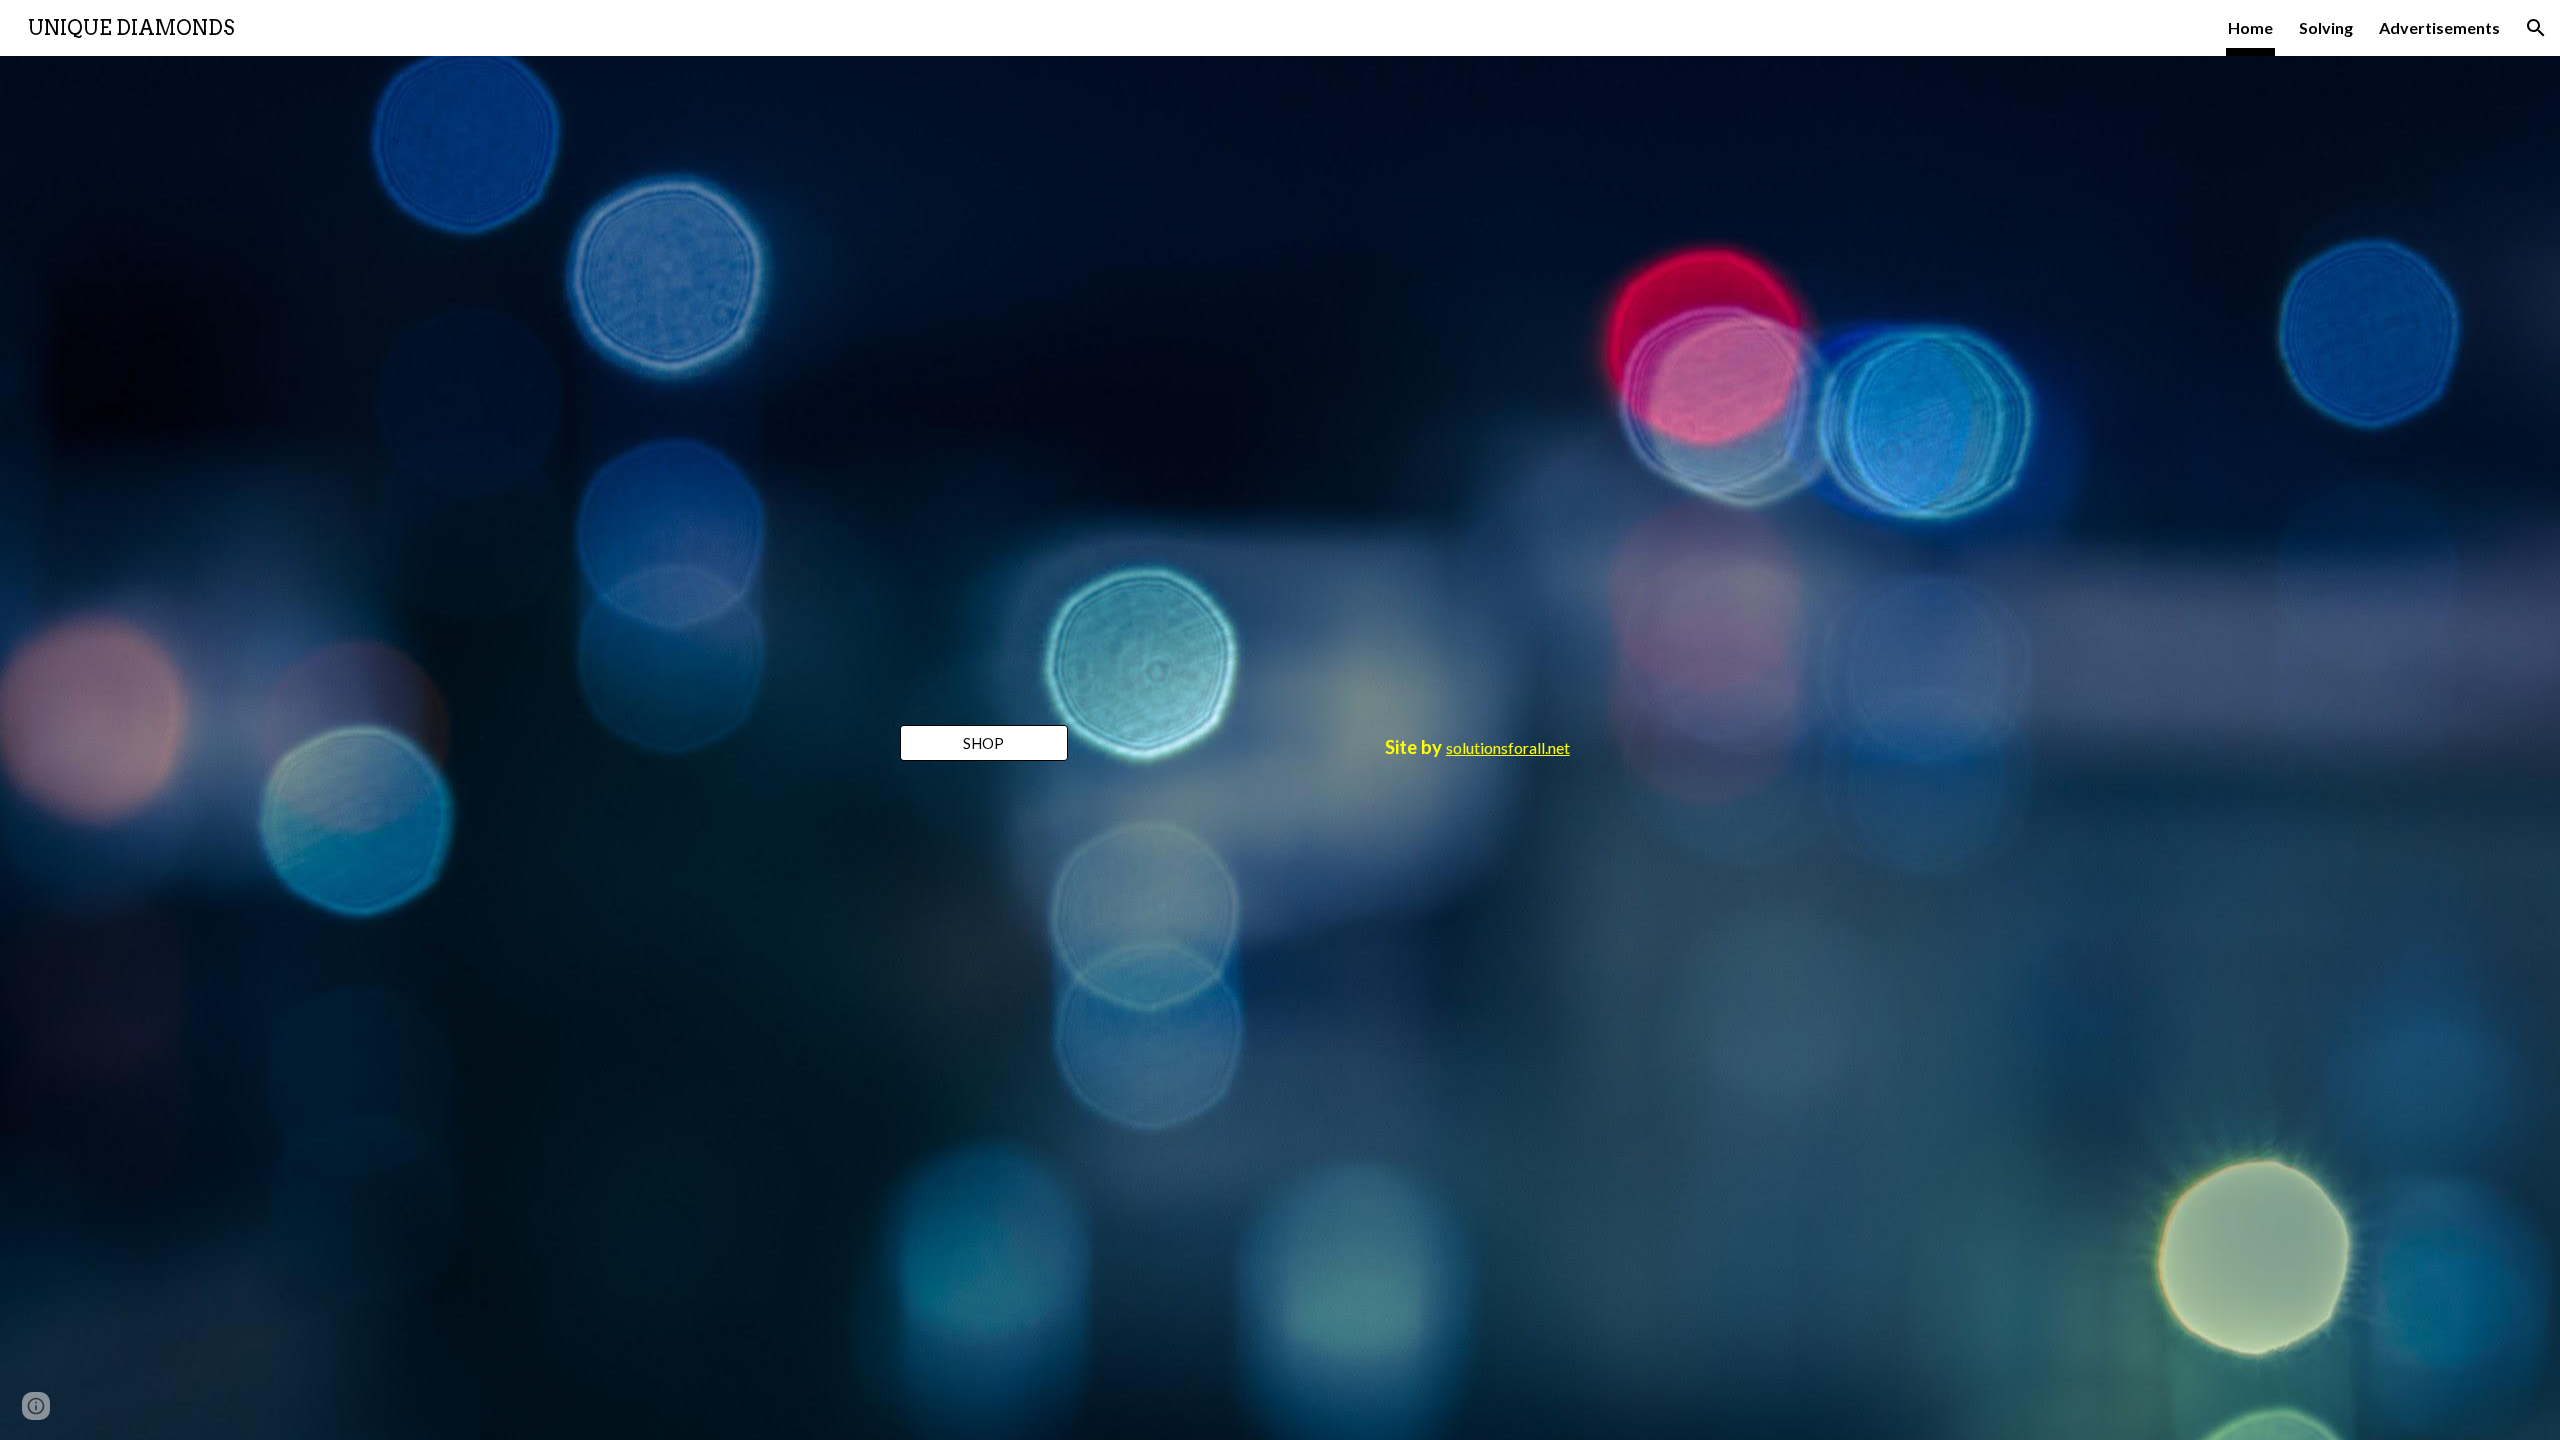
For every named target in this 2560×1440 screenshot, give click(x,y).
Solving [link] (2326, 27)
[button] (2536, 28)
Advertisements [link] (2439, 27)
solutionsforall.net (1508, 747)
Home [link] (2250, 27)
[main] (1477, 748)
